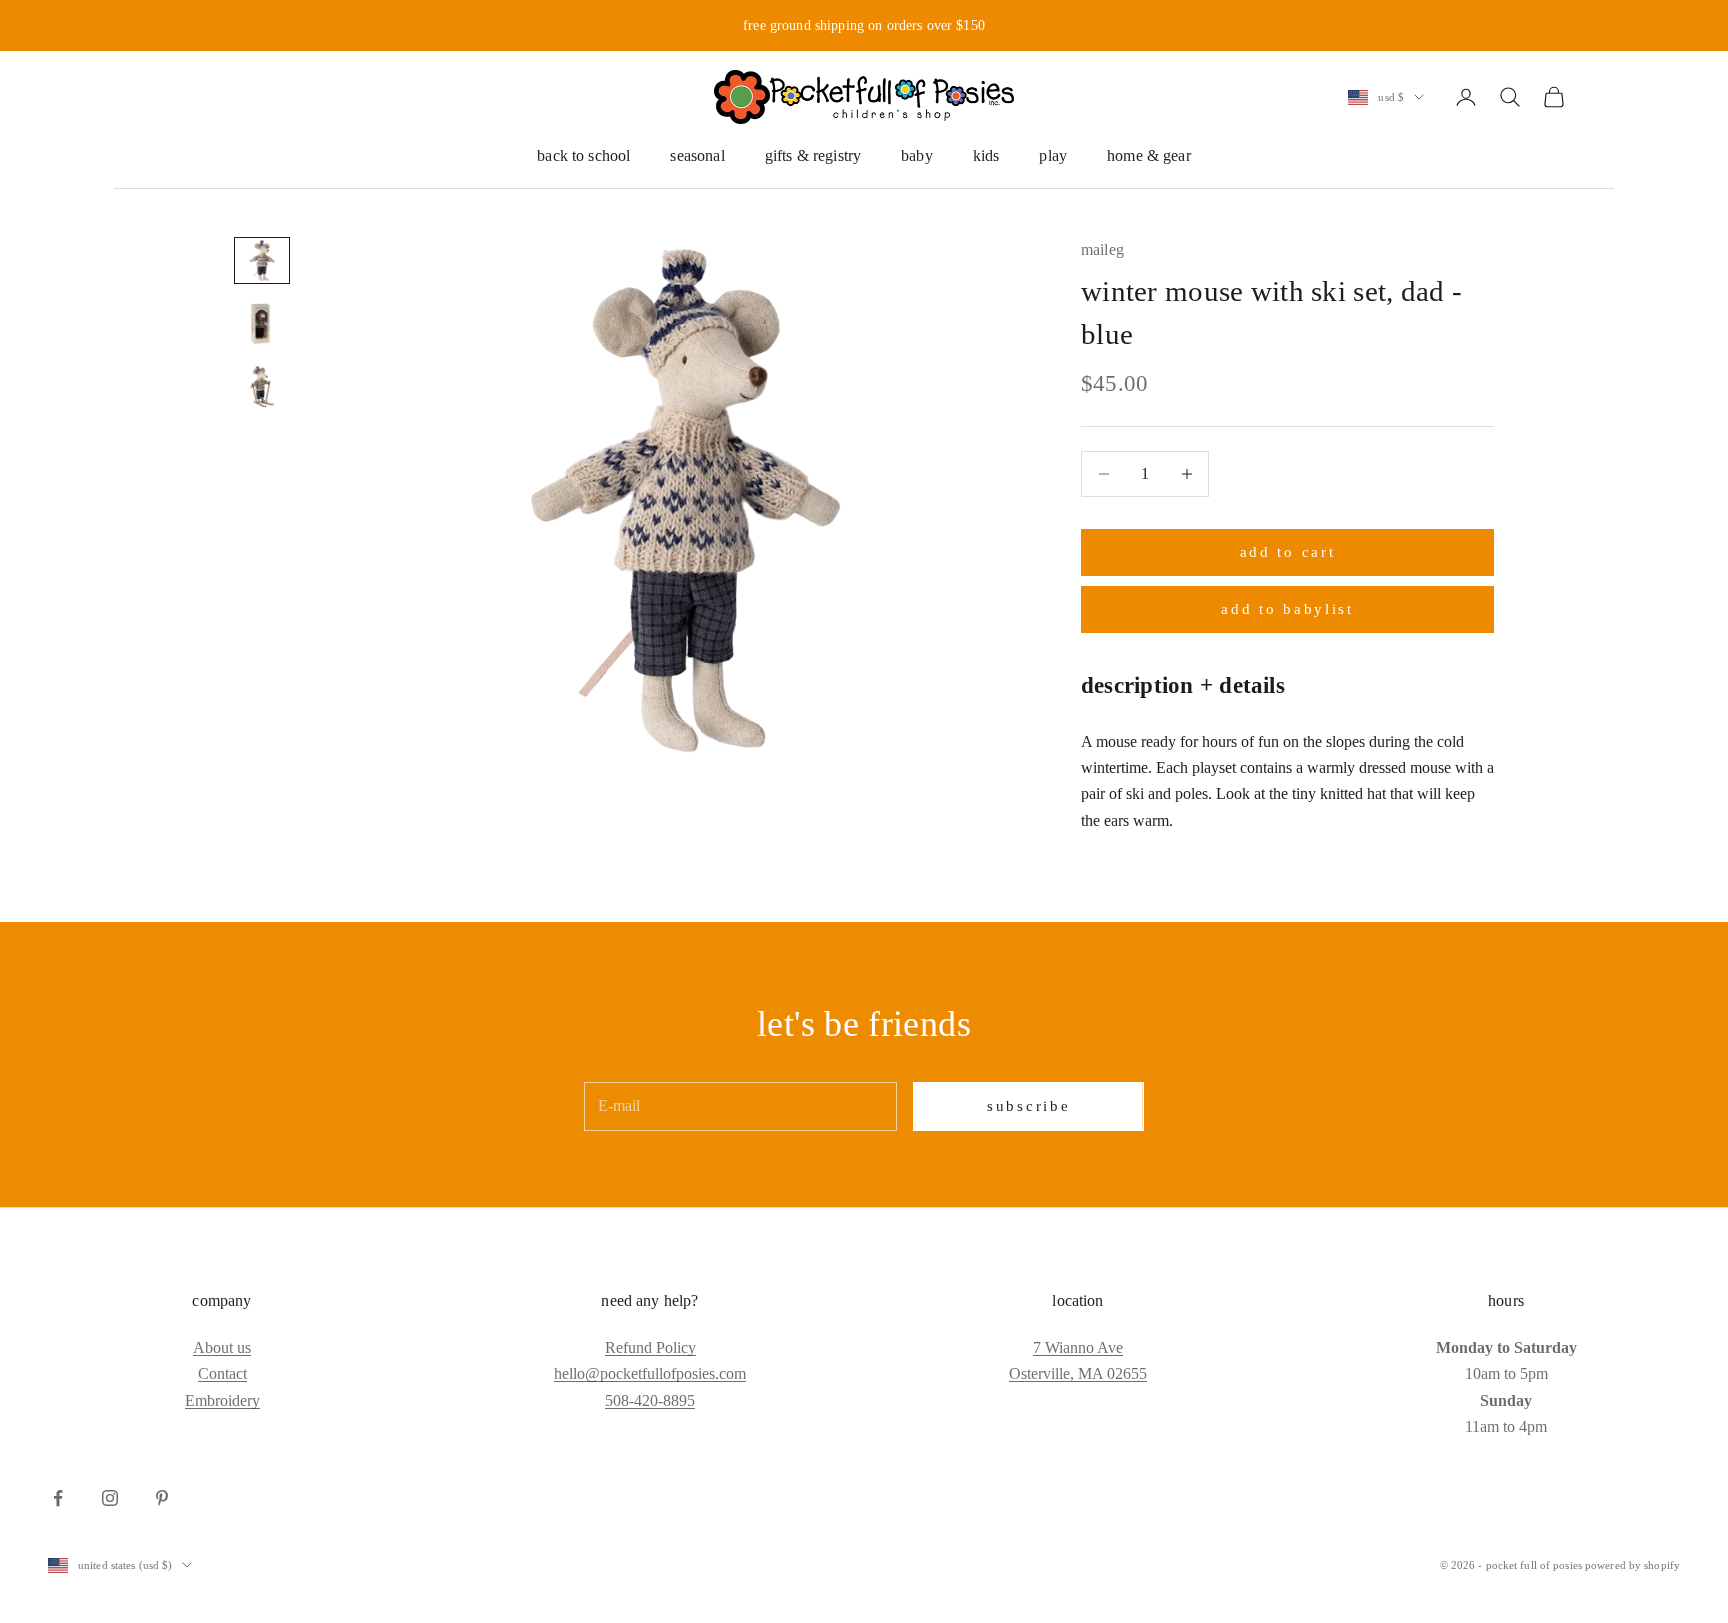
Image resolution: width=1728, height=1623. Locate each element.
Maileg (1102, 249)
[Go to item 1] (262, 260)
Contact (222, 1373)
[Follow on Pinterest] (162, 1498)
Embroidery (222, 1400)
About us (222, 1347)
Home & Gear (1149, 155)
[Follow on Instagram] (110, 1498)
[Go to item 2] (262, 323)
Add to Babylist (1287, 609)
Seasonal (697, 155)
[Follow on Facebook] (58, 1498)
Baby (917, 155)
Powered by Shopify (1632, 1565)
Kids (986, 155)
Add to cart (1288, 552)
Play (1053, 155)
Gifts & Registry (813, 155)
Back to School (583, 155)
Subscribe (1028, 1106)
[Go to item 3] (262, 386)
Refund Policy (650, 1347)
